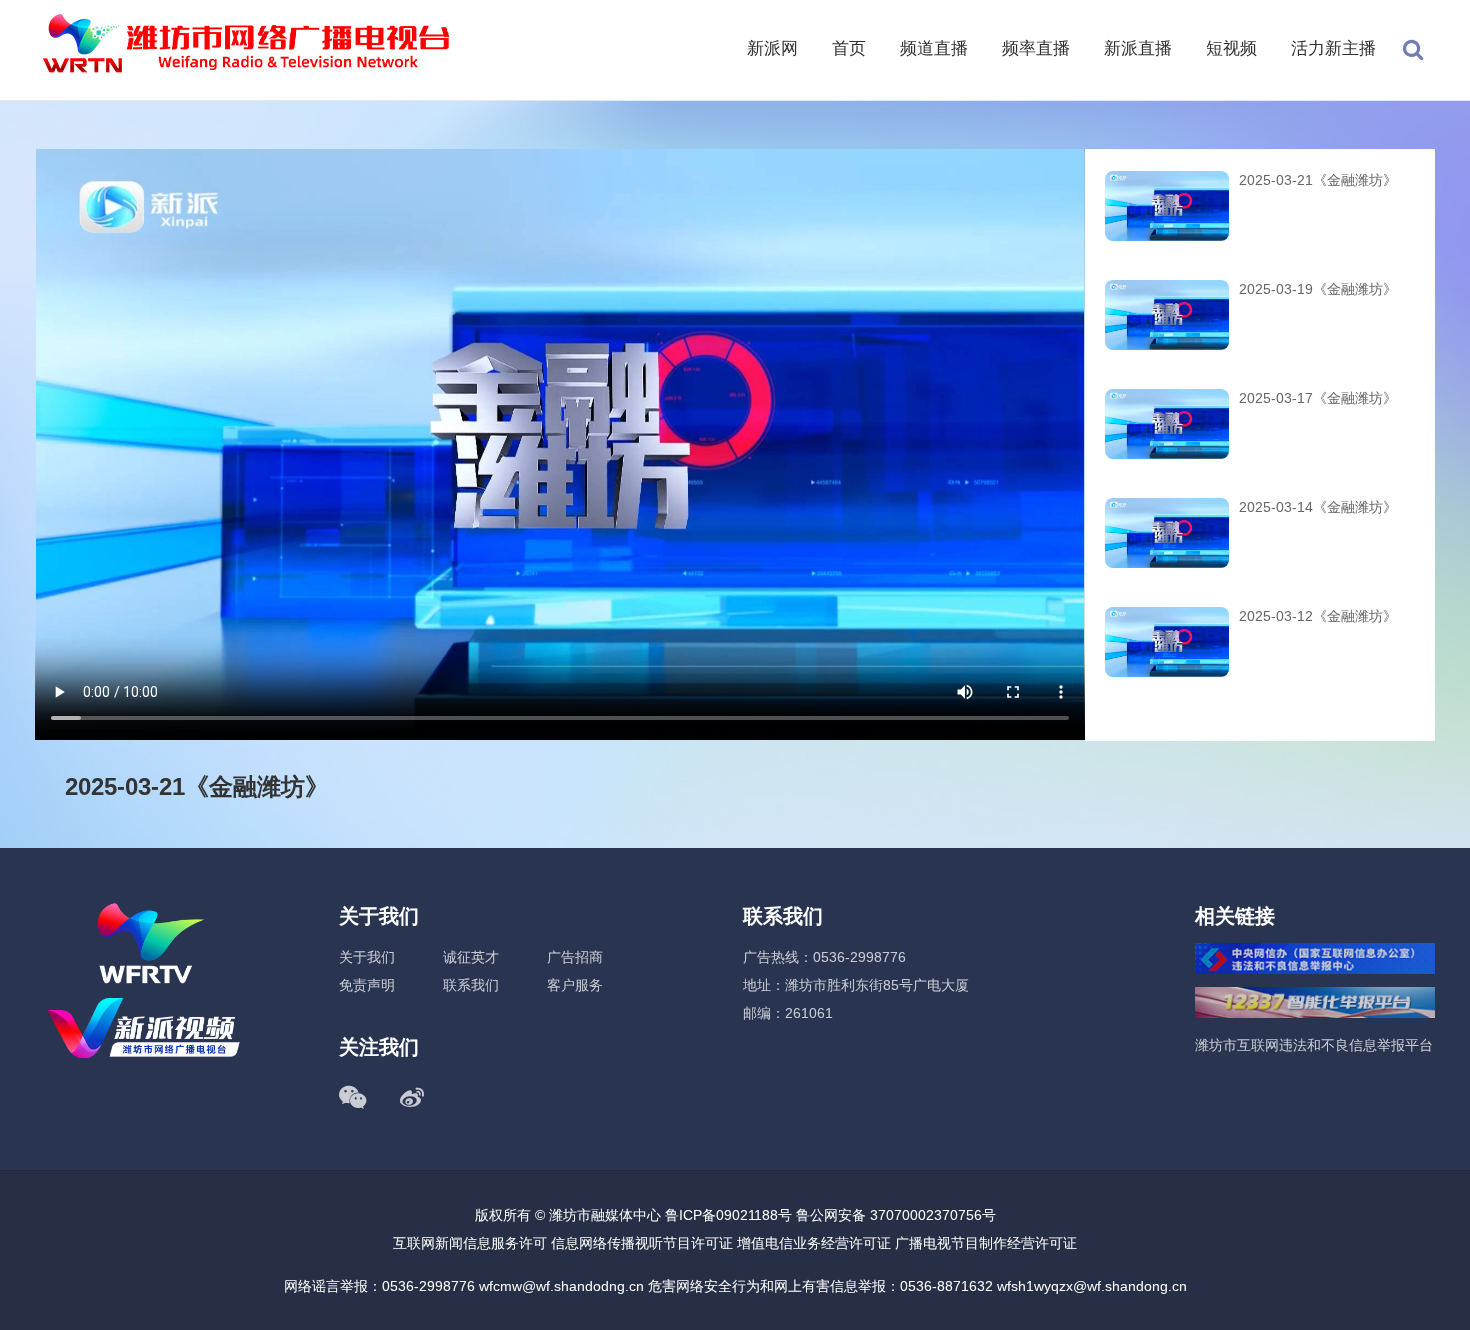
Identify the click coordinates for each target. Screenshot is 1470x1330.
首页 (849, 48)
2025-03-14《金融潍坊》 (1318, 507)
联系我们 (471, 985)
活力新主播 (1333, 48)
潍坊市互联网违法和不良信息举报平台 (1314, 1045)
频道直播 (934, 48)
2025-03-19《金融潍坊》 (1318, 289)
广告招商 (575, 957)
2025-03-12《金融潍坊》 (1318, 616)
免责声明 (367, 985)
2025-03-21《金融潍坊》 (1318, 180)
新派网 (772, 48)
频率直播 (1036, 48)
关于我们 (367, 957)
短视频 (1231, 48)
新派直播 (1138, 48)
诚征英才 (471, 957)
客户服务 (575, 985)
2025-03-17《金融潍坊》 (1318, 398)
